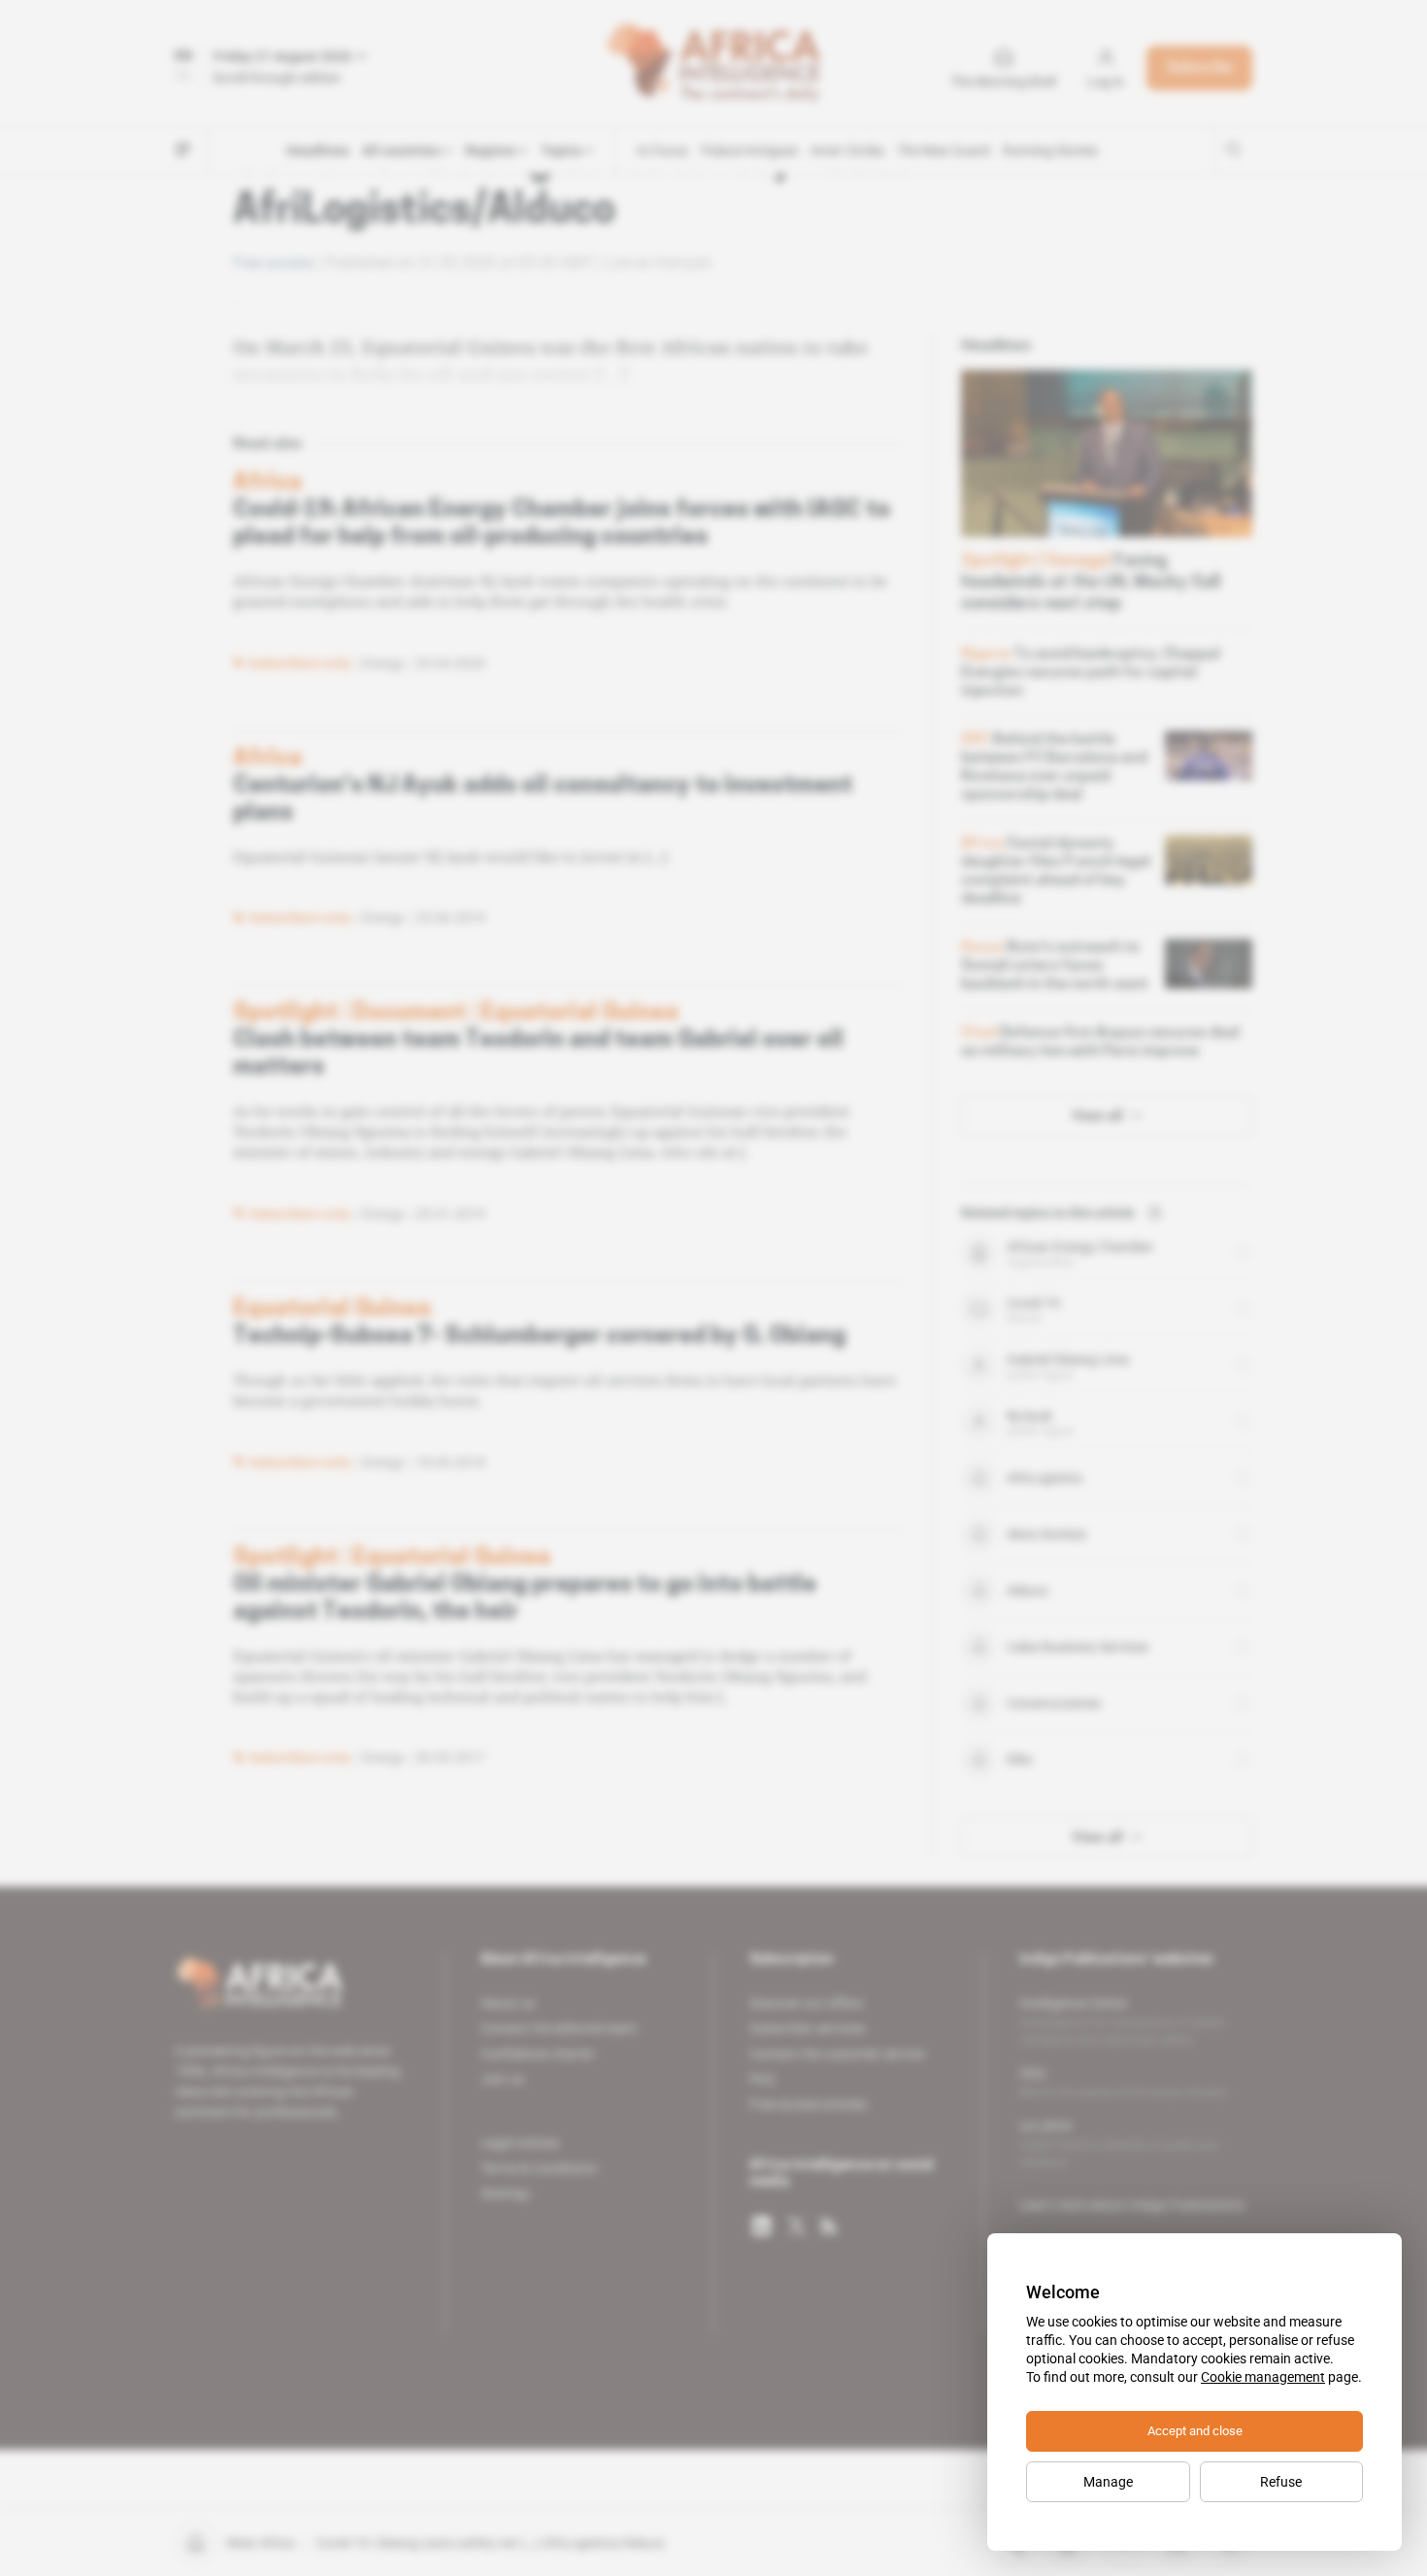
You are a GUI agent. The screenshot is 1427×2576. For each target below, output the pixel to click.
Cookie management (1263, 2377)
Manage (1108, 2482)
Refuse (1281, 2482)
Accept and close (1195, 2431)
